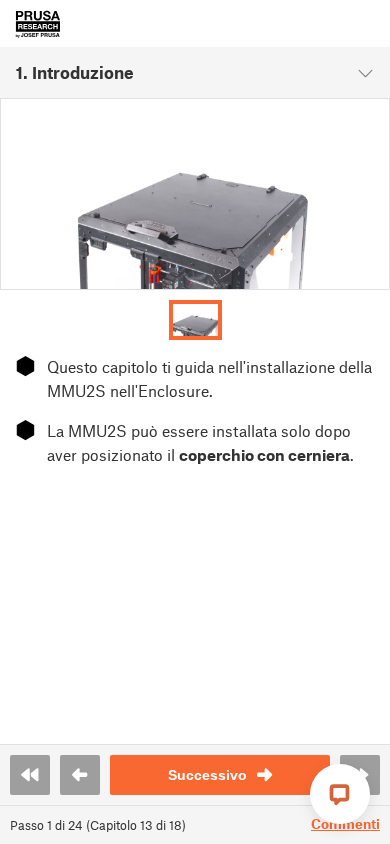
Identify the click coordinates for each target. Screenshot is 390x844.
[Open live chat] (340, 794)
